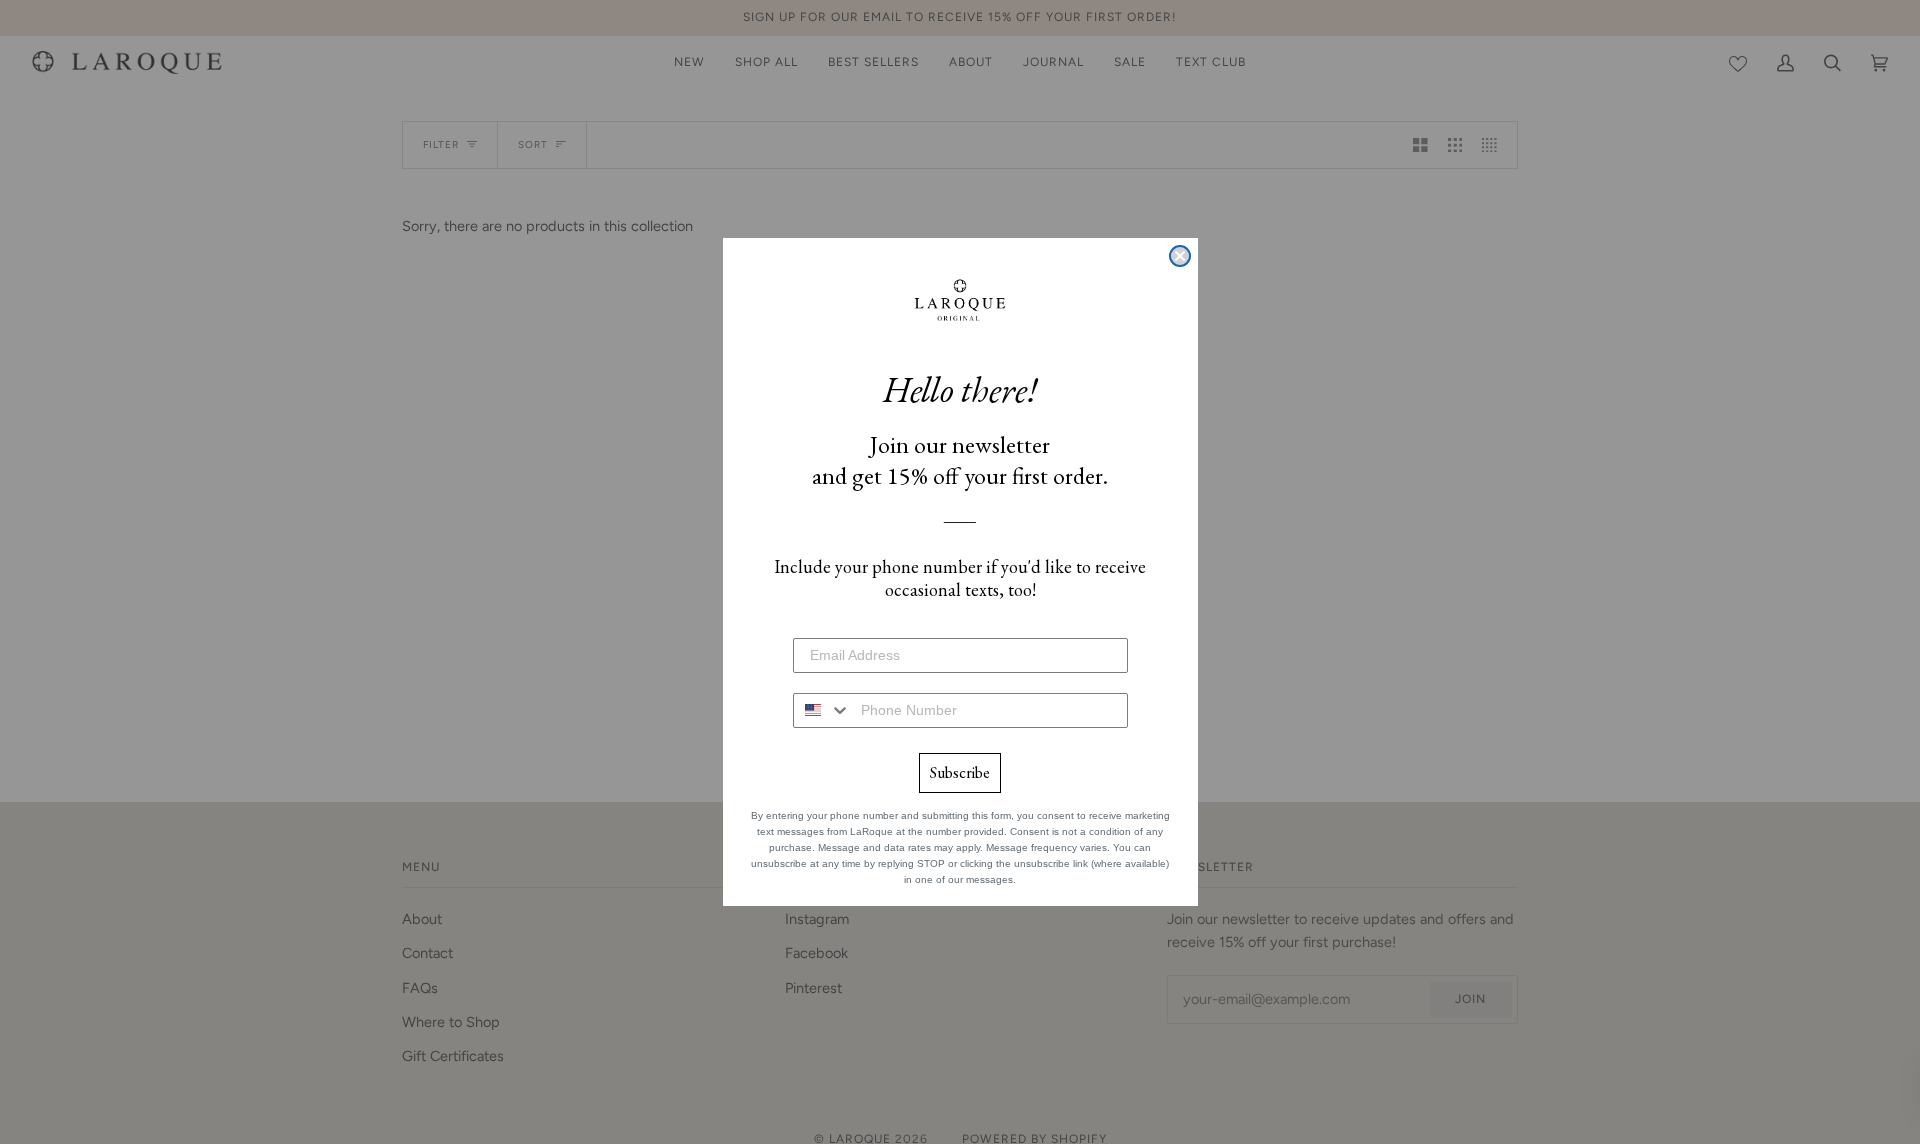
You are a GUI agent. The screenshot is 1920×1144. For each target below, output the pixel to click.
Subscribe (960, 772)
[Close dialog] (1180, 256)
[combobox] (822, 710)
